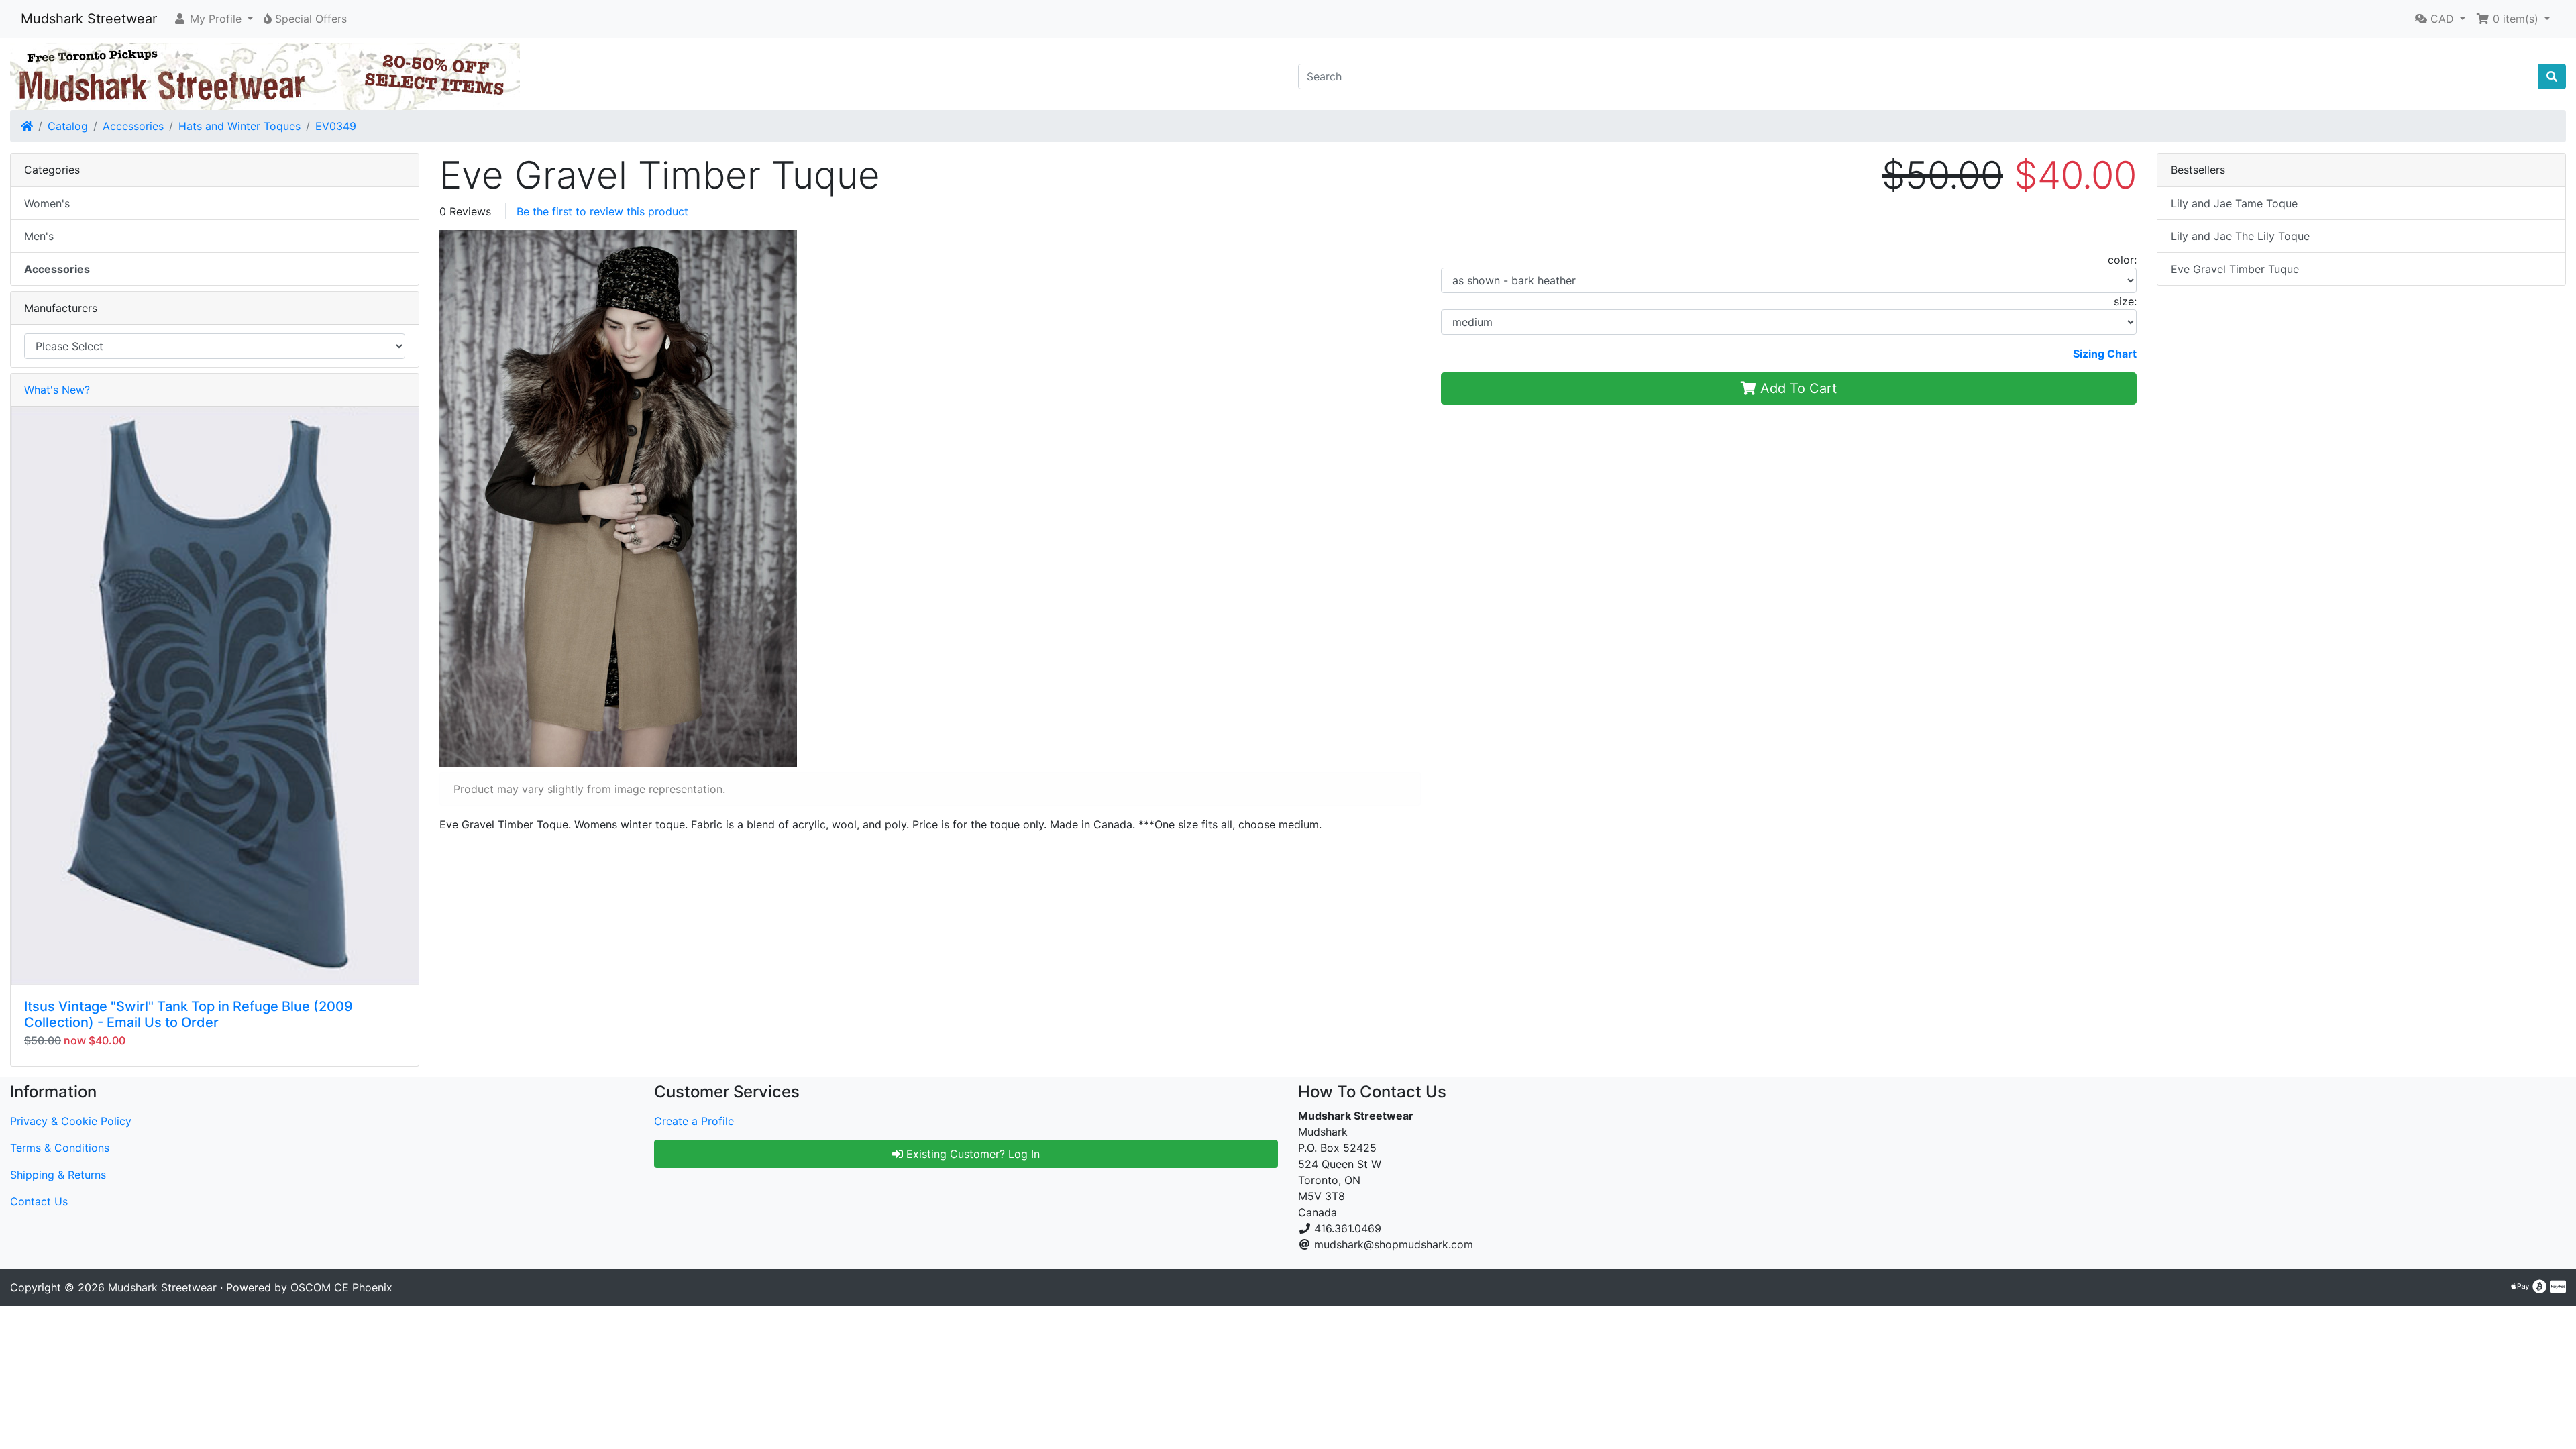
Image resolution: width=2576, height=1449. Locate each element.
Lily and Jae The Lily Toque (2240, 236)
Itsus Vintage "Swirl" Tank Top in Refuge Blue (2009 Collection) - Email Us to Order (189, 1014)
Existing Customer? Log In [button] (971, 1154)
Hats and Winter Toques (239, 126)
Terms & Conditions (60, 1148)
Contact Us (39, 1201)
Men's (39, 236)
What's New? (57, 390)
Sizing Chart (2105, 354)
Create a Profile (694, 1121)
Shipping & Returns (58, 1175)
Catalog (68, 126)
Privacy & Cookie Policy (71, 1121)
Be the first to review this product (602, 211)
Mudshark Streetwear (89, 19)
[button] (213, 19)
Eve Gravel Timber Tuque (2235, 269)
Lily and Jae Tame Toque (2234, 203)
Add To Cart (1796, 388)
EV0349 (336, 126)
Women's (47, 203)
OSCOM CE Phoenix (341, 1287)
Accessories (133, 126)
